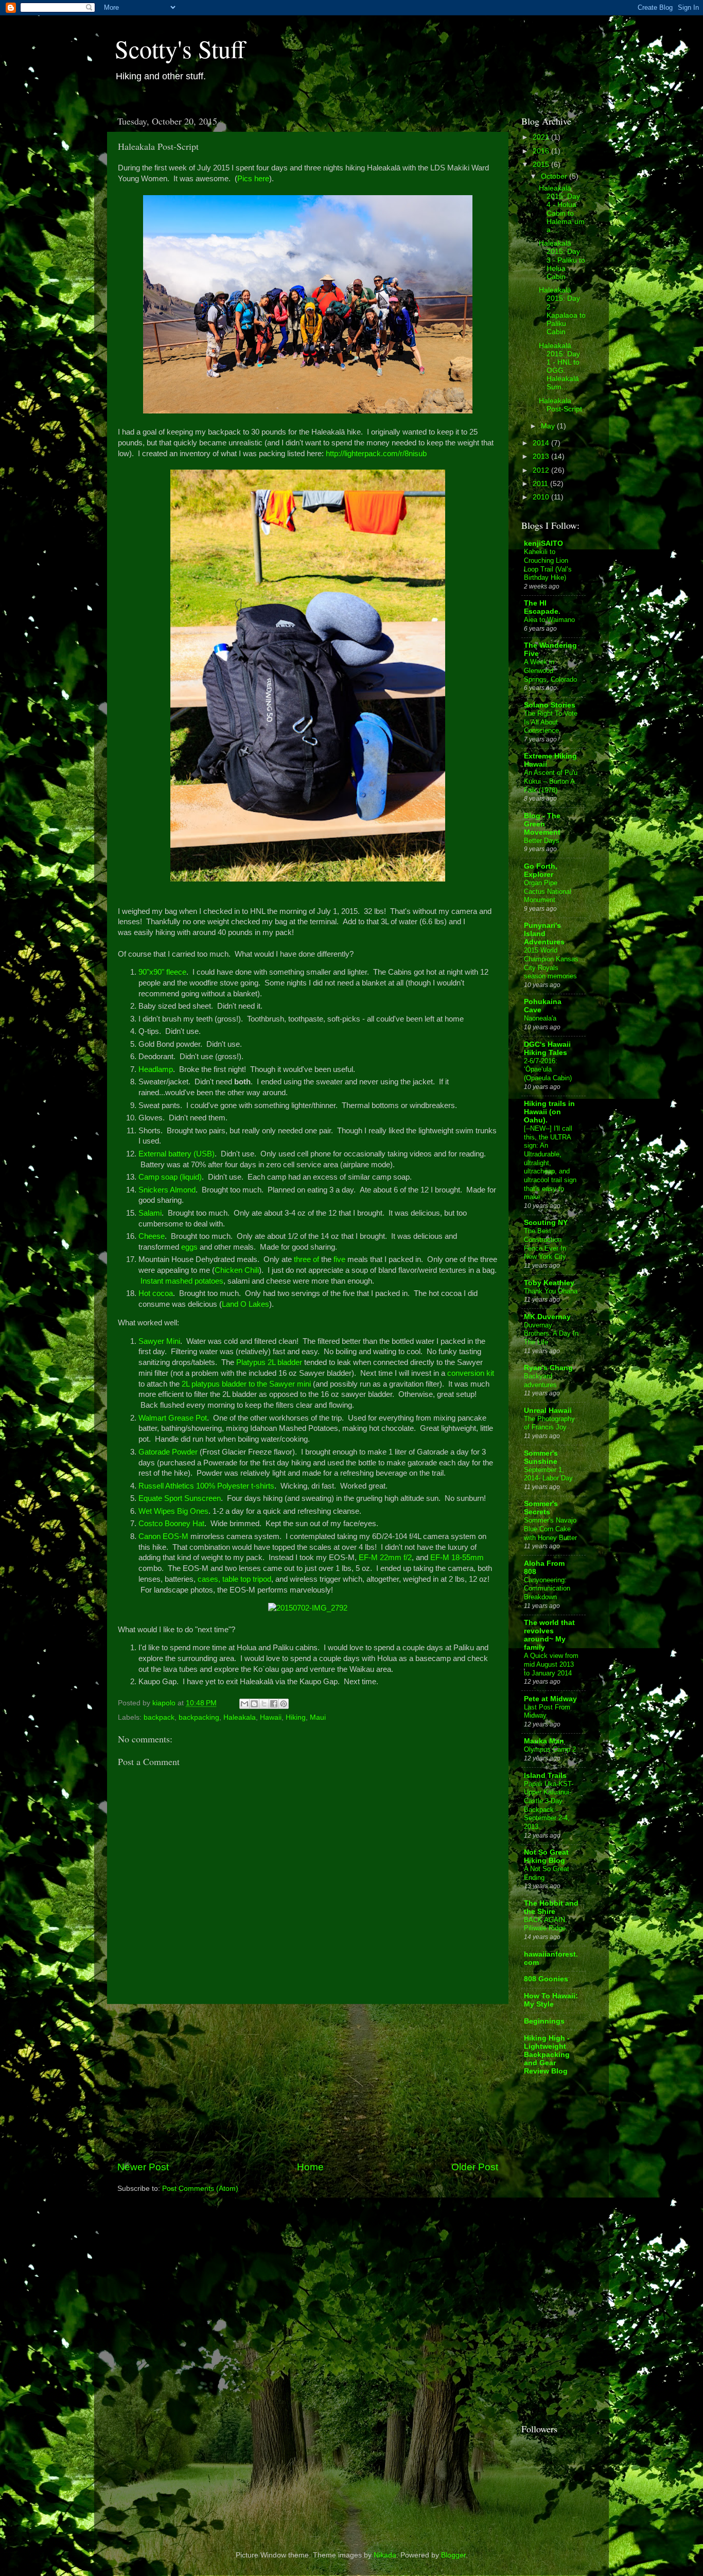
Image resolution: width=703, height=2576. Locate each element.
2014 (542, 443)
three (302, 1259)
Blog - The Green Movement (542, 824)
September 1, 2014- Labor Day (548, 1474)
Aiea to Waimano (549, 620)
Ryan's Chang (548, 1368)
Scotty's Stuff (180, 48)
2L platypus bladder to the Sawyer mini (246, 1384)
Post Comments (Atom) (200, 2189)
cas (204, 1579)
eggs (189, 1247)
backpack (159, 1717)
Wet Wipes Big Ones (173, 1511)
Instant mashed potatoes (182, 1281)
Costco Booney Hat (171, 1524)
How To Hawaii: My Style (551, 2000)
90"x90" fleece (162, 972)
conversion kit (471, 1373)
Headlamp (156, 1069)
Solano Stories (550, 705)
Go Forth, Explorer (541, 870)
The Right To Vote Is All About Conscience (551, 722)
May (549, 426)
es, (215, 1579)
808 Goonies (546, 1979)
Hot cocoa (156, 1293)
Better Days (542, 841)
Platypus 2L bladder (269, 1362)
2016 (542, 151)
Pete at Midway (550, 1699)
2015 (542, 165)
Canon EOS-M (163, 1536)
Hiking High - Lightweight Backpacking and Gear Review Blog (547, 2055)
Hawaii (271, 1717)
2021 (542, 137)
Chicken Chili (237, 1270)
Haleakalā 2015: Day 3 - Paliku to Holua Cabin (562, 260)
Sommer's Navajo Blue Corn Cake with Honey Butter (550, 1529)
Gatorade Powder (168, 1452)
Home (310, 2167)
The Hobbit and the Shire (551, 1907)
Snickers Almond (167, 1190)
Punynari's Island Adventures (544, 934)
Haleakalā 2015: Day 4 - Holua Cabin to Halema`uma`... (562, 209)
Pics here (253, 179)
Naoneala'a (540, 1018)
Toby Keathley (549, 1283)
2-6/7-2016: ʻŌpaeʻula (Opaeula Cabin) (548, 1069)
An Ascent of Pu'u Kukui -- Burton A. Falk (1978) (551, 781)
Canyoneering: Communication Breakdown (547, 1588)
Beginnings (544, 2021)
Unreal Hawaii (548, 1411)
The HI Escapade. (542, 607)
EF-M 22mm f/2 (385, 1558)
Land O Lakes (245, 1304)
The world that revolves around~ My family (549, 1635)
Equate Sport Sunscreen (180, 1498)
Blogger (453, 2555)
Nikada (385, 2555)
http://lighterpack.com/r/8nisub (376, 454)
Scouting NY (546, 1223)
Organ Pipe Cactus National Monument (548, 891)
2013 (542, 456)
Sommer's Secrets (541, 1508)
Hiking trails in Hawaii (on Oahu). (549, 1112)
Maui (318, 1717)
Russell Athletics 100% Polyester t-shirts (206, 1486)
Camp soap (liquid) (170, 1177)
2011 (541, 484)
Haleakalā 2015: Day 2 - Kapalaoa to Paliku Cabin (562, 311)
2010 (542, 497)
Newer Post (143, 2167)
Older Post (475, 2167)
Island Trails (545, 1776)
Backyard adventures (540, 1380)
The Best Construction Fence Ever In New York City (545, 1244)
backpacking (199, 1717)
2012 (542, 470)
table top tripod (247, 1579)
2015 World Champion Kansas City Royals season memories (551, 963)
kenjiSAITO (543, 543)
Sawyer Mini (159, 1341)
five (339, 1259)
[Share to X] (264, 1704)
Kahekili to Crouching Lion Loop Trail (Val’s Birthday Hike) (548, 565)
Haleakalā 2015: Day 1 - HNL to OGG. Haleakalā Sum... (559, 367)
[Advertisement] (308, 2082)
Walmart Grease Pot (173, 1418)
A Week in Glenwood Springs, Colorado (550, 670)
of (316, 1259)
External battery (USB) (177, 1154)
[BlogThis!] (254, 1704)
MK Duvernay (547, 1317)
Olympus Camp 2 (550, 1749)
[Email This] (244, 1704)
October (555, 176)
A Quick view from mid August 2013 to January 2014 (551, 1664)
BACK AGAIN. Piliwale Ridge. (546, 1924)
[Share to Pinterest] (284, 1704)
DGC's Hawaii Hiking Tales (547, 1049)
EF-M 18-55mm (457, 1558)
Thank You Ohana (551, 1291)
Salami (150, 1213)
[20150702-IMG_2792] (308, 1608)
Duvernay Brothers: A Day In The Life (551, 1334)
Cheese (152, 1236)
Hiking (296, 1717)
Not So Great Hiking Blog (546, 1856)
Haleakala (240, 1717)
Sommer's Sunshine (541, 1457)
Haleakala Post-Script (560, 405)
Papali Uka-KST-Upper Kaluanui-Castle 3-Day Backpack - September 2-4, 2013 (549, 1805)
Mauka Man (544, 1741)
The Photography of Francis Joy (549, 1423)
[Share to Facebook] (274, 1704)
